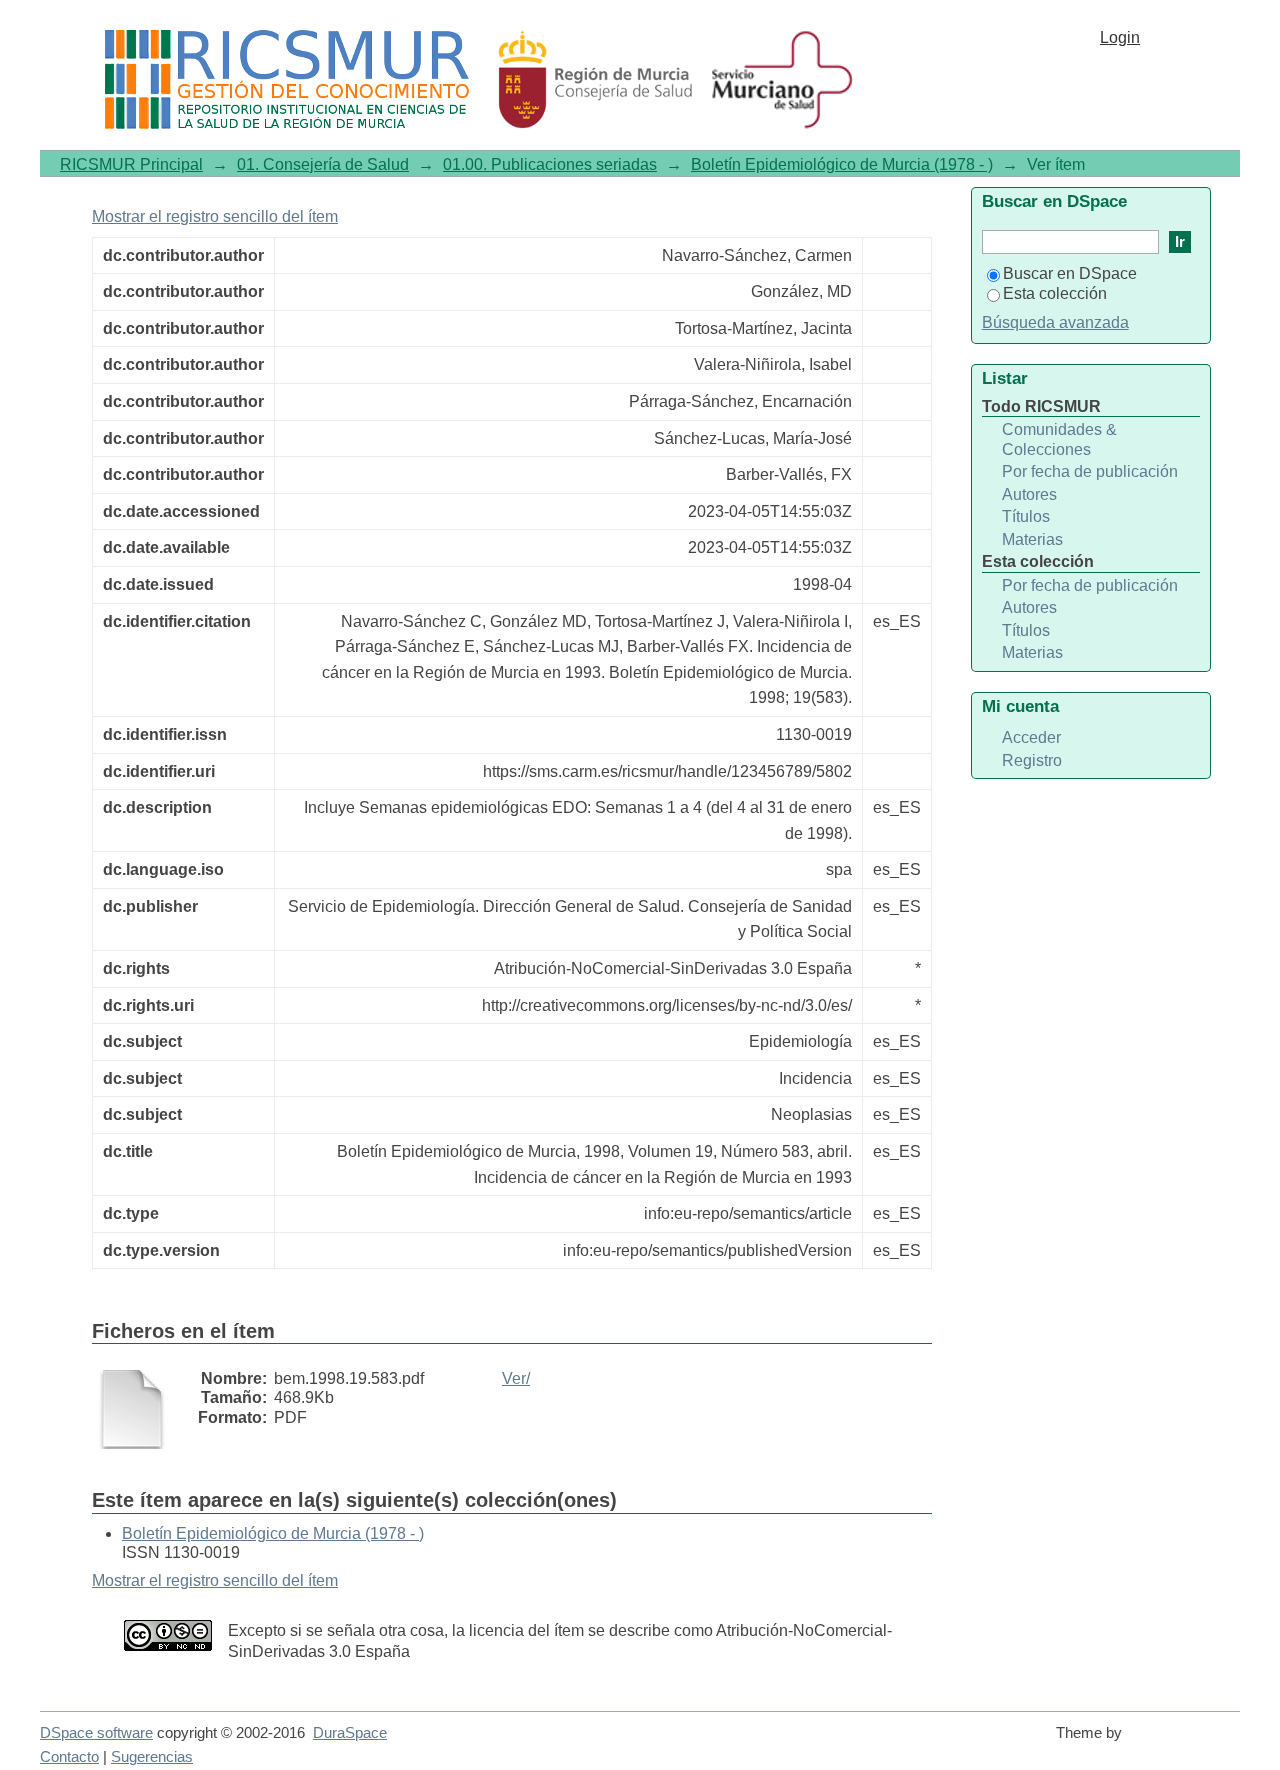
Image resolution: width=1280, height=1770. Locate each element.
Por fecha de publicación (1090, 471)
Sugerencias (152, 1757)
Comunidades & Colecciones (1059, 439)
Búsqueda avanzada (1055, 322)
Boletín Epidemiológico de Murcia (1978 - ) (842, 164)
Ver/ (516, 1378)
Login (1120, 37)
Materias (1032, 539)
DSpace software (96, 1733)
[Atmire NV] (1185, 1742)
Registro (1032, 760)
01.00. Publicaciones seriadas (550, 164)
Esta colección (1055, 293)
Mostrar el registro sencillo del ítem (215, 216)
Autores (1029, 494)
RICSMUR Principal (131, 164)
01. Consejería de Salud (323, 164)
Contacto (69, 1757)
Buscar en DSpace (1070, 273)
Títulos (1026, 516)
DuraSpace (350, 1733)
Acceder (1031, 737)
